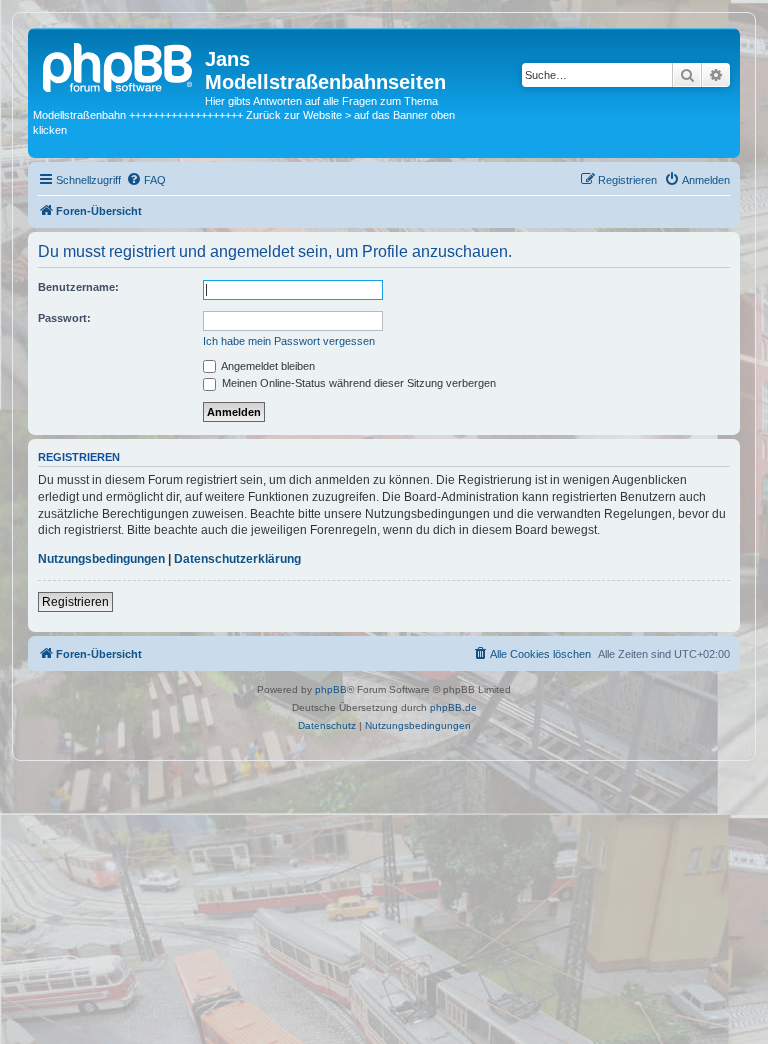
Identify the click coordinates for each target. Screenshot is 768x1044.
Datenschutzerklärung (237, 559)
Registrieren (75, 602)
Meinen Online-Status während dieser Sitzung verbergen (357, 383)
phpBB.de (453, 707)
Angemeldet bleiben (267, 366)
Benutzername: (78, 287)
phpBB (331, 689)
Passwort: (64, 318)
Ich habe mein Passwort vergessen (289, 341)
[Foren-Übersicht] (119, 65)
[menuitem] (146, 180)
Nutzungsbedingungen (101, 559)
